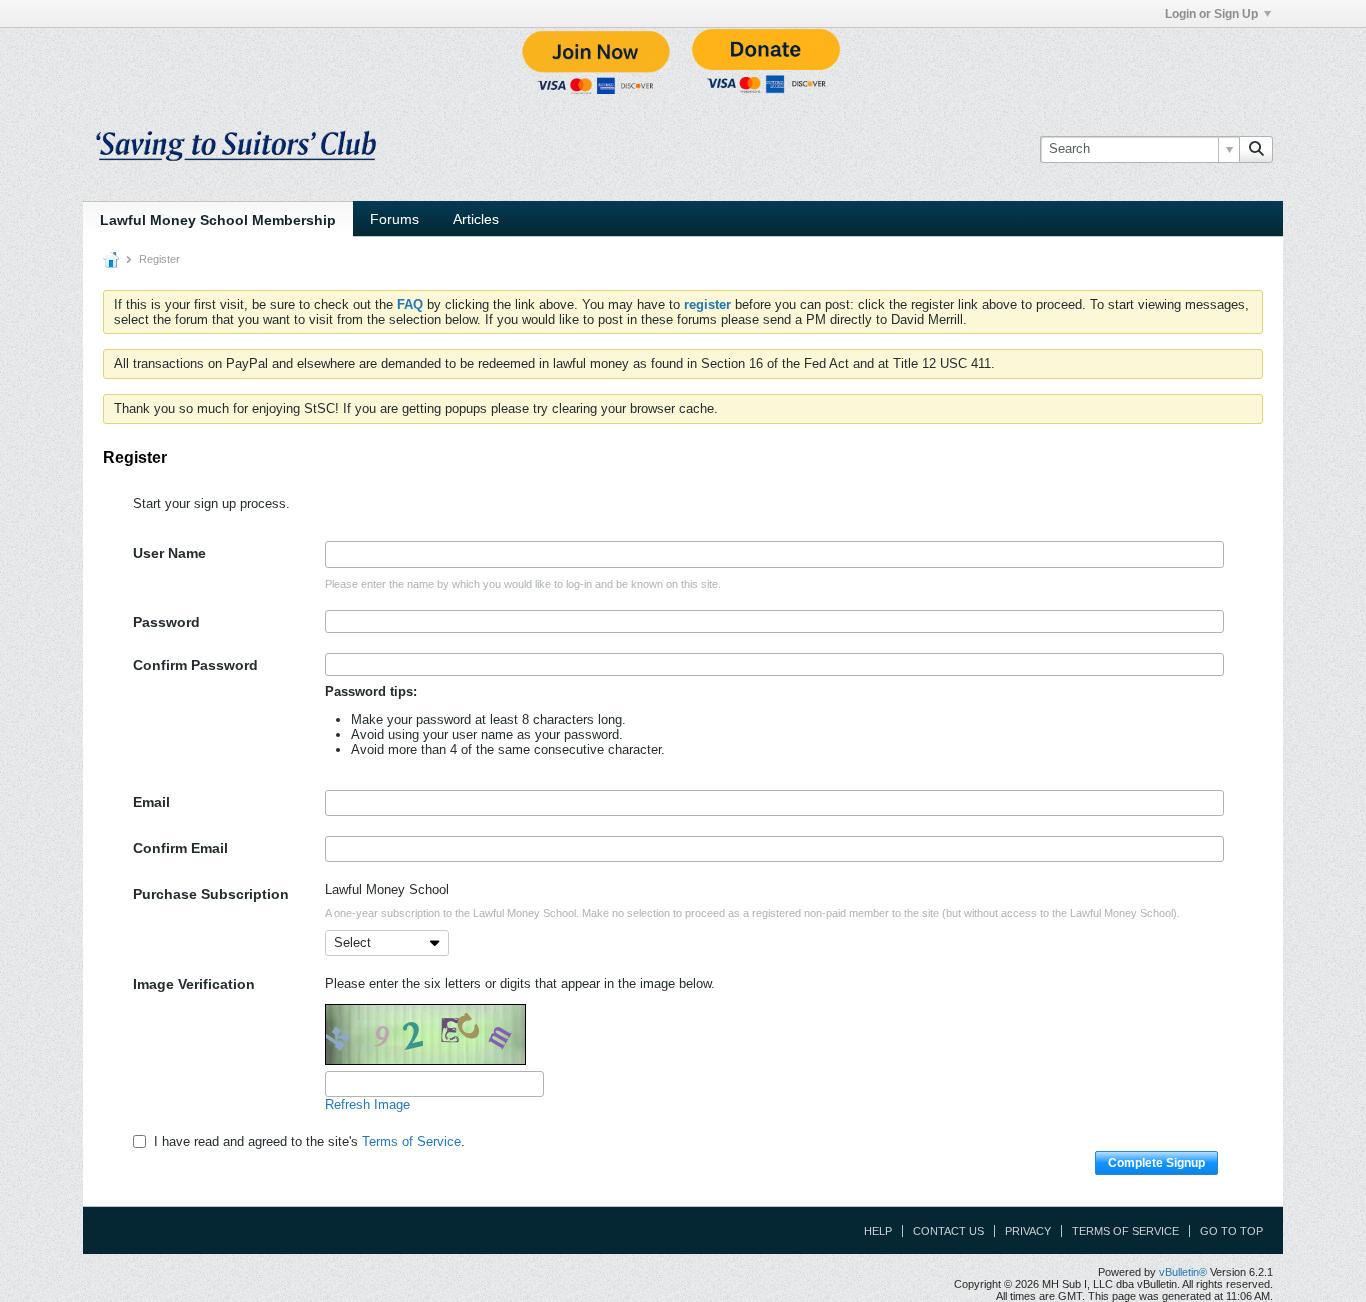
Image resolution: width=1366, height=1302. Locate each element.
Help (878, 1231)
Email (151, 802)
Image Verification (194, 984)
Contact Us (948, 1231)
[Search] (1256, 149)
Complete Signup (1156, 1163)
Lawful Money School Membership (218, 220)
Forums (394, 219)
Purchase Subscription (211, 894)
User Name (169, 553)
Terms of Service (411, 1141)
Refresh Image (367, 1104)
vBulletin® (1183, 1272)
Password (166, 622)
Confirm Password (195, 665)
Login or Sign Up (1211, 14)
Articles (476, 219)
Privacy (1028, 1231)
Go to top (1231, 1231)
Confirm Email (180, 848)
